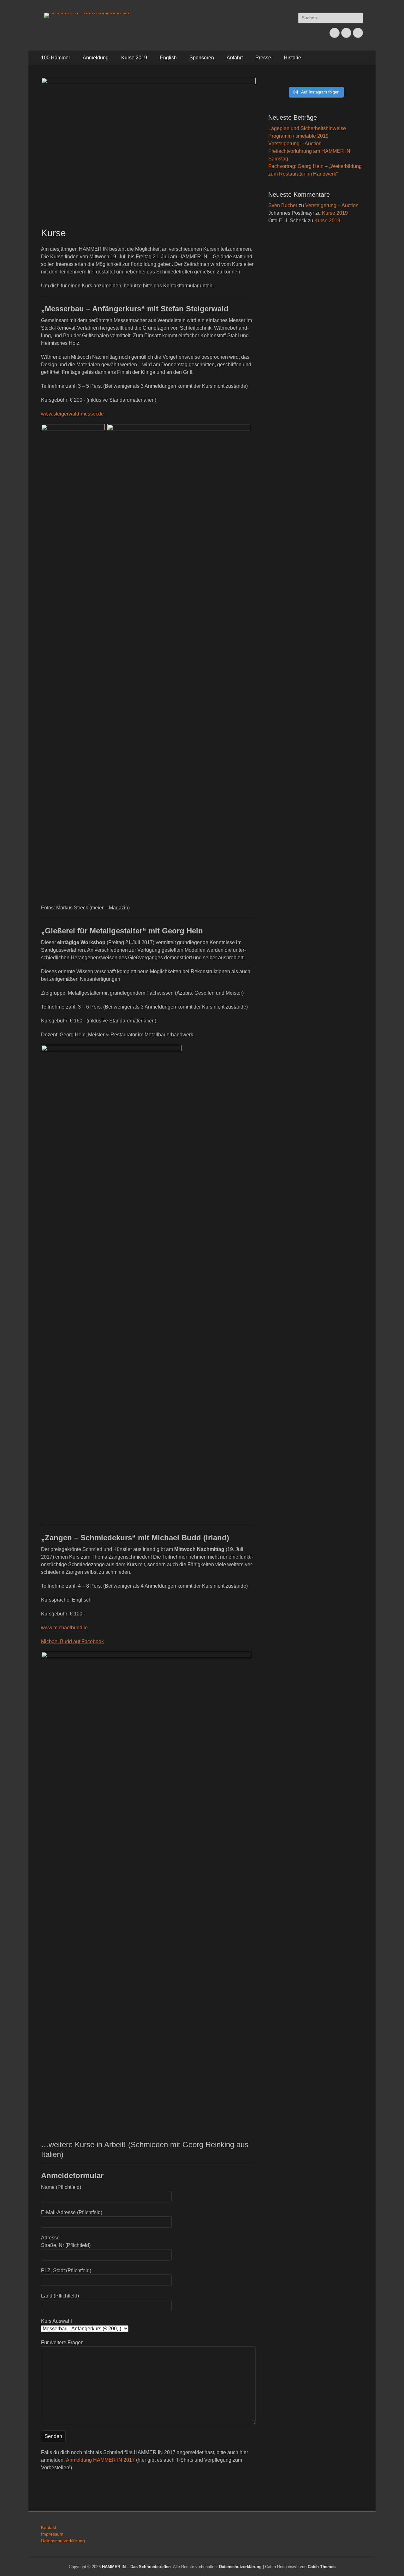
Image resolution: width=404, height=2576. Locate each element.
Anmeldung (96, 58)
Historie (292, 58)
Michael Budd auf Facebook (72, 1641)
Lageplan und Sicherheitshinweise (307, 128)
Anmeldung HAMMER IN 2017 (100, 2460)
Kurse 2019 (134, 58)
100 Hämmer (56, 58)
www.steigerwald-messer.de (72, 414)
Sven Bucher (283, 205)
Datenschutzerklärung (63, 2541)
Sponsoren (202, 58)
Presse (263, 58)
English (168, 58)
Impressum (52, 2534)
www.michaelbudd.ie (64, 1628)
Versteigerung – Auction (295, 144)
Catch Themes (322, 2567)
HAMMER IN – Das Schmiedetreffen (136, 2567)
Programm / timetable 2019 (298, 136)
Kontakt (49, 2527)
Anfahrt (235, 58)
